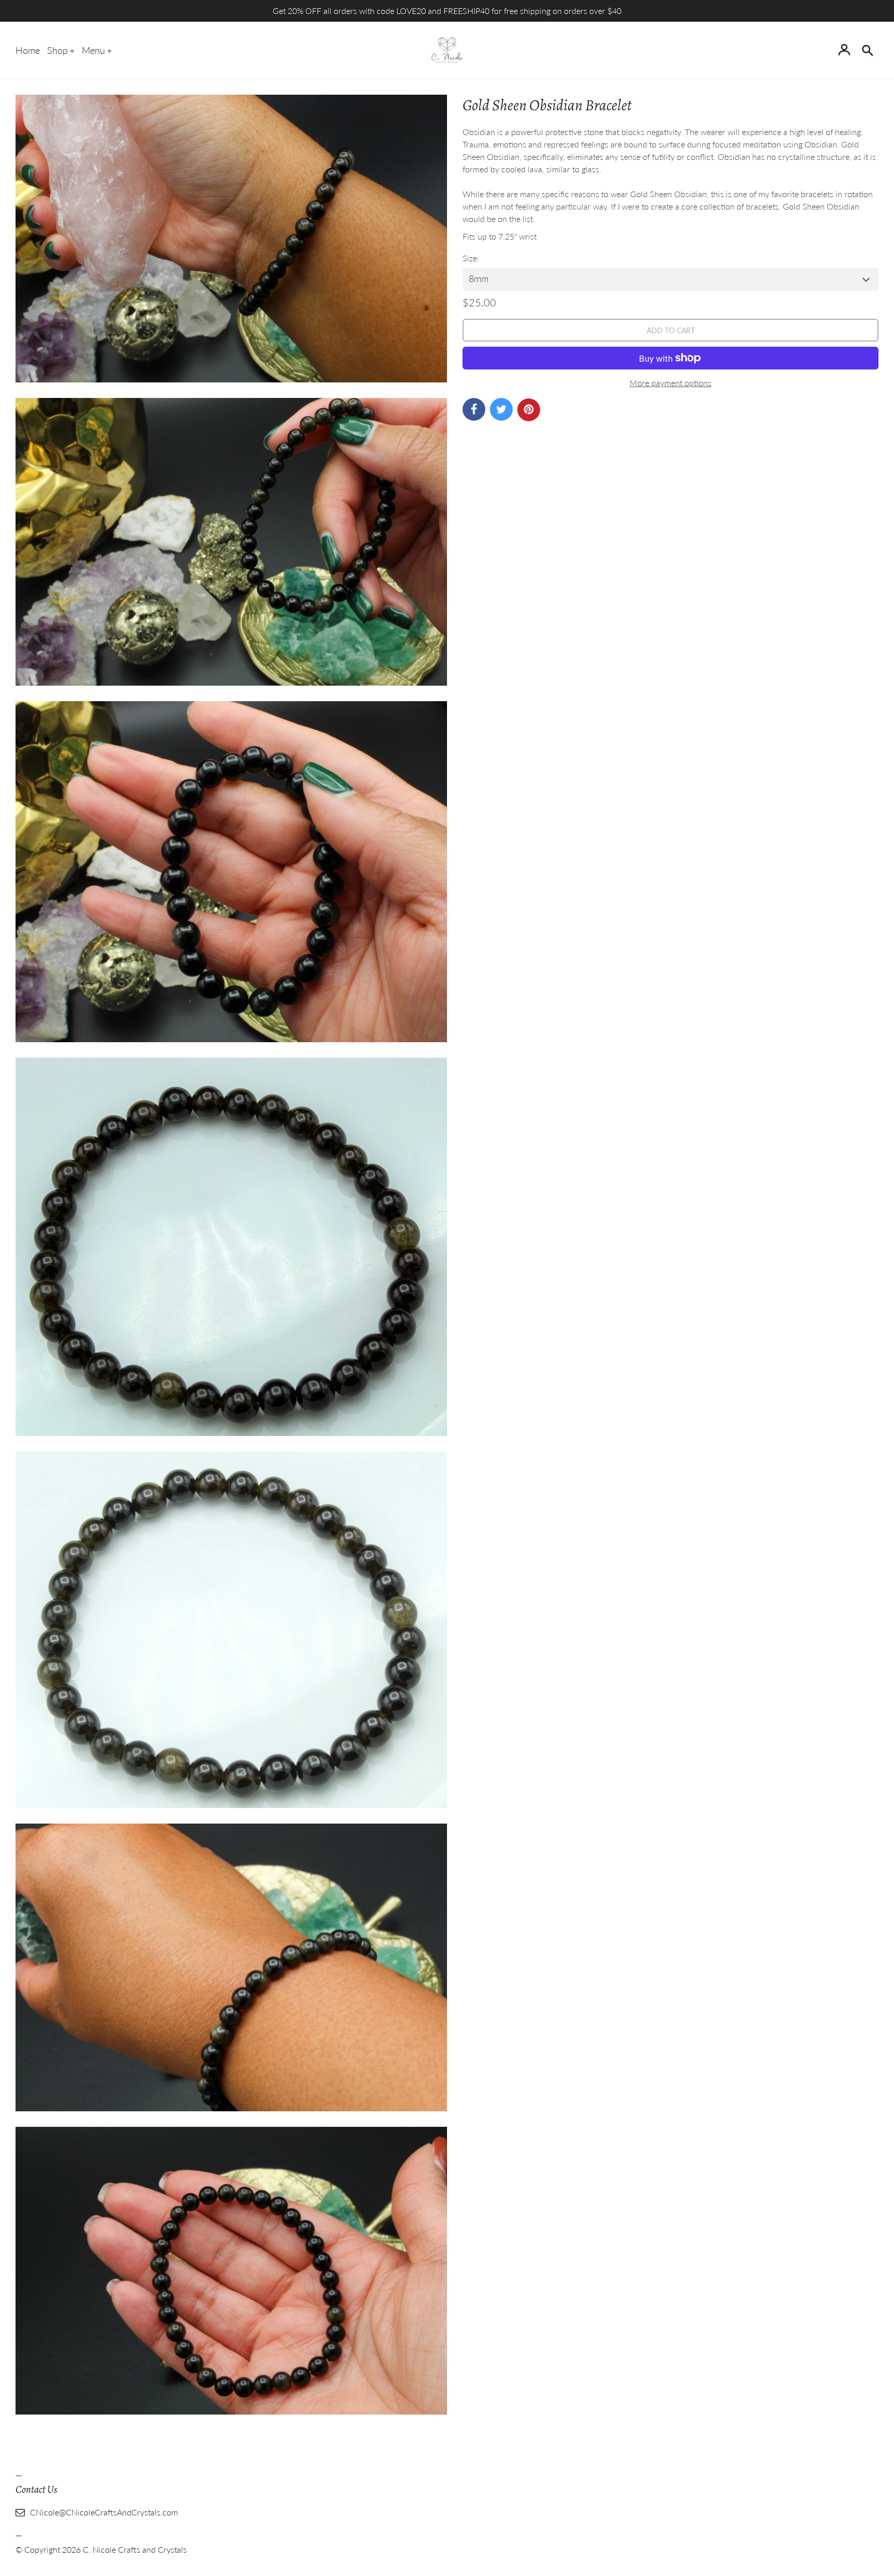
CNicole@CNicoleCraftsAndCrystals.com (104, 2512)
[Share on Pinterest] (529, 410)
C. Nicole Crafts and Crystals (135, 2549)
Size (470, 258)
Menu (93, 50)
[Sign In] (844, 50)
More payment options (671, 383)
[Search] (867, 50)
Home (28, 50)
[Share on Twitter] (501, 409)
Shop (57, 50)
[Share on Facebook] (474, 409)
